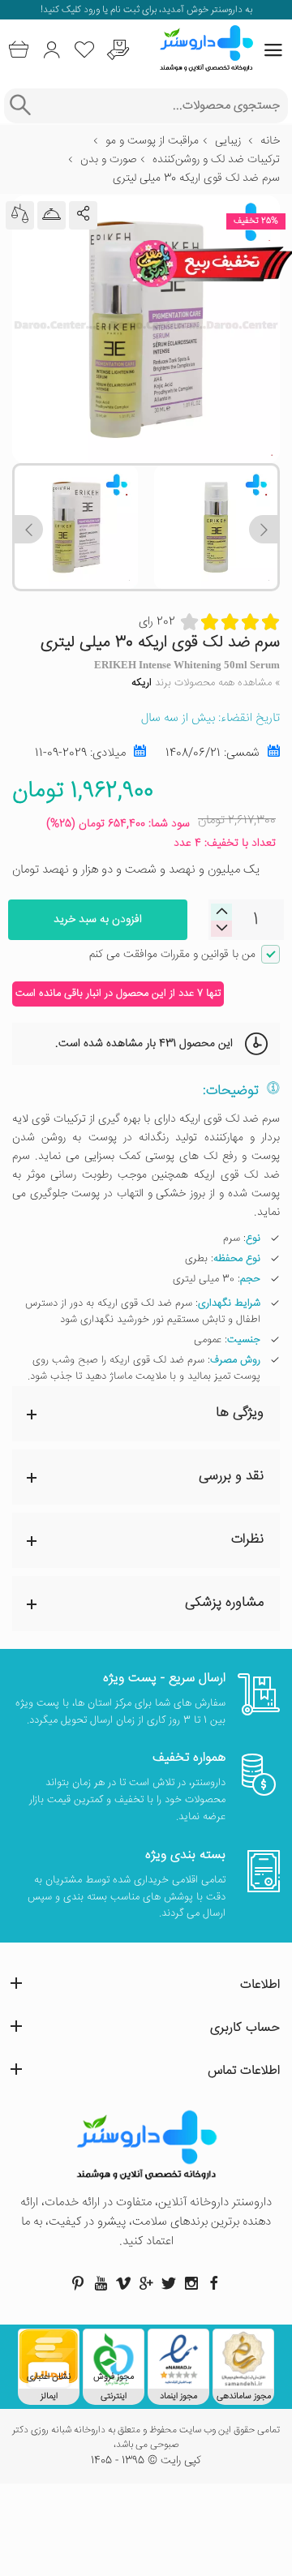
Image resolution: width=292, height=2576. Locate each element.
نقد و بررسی (231, 1477)
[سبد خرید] (18, 50)
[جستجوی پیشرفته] (20, 106)
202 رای (157, 622)
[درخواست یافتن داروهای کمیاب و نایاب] (118, 50)
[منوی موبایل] (273, 50)
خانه (270, 141)
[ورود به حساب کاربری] (52, 50)
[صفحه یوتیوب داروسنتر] (101, 2283)
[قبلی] (263, 529)
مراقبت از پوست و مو (152, 141)
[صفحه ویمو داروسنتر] (123, 2283)
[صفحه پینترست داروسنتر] (78, 2283)
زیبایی (228, 141)
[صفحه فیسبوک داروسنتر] (214, 2283)
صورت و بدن (108, 160)
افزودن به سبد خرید (98, 920)
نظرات (247, 1540)
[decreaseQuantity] (221, 912)
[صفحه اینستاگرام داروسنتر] (191, 2283)
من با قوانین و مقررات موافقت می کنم (172, 955)
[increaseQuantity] (221, 928)
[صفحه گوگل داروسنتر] (146, 2283)
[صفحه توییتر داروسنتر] (169, 2283)
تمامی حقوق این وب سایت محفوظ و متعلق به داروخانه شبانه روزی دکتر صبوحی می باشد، (146, 2438)
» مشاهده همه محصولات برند (206, 683)
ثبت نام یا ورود (110, 10)
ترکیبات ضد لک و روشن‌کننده (216, 160)
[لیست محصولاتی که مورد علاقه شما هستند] (85, 50)
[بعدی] (29, 529)
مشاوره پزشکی (224, 1603)
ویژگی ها (240, 1413)
